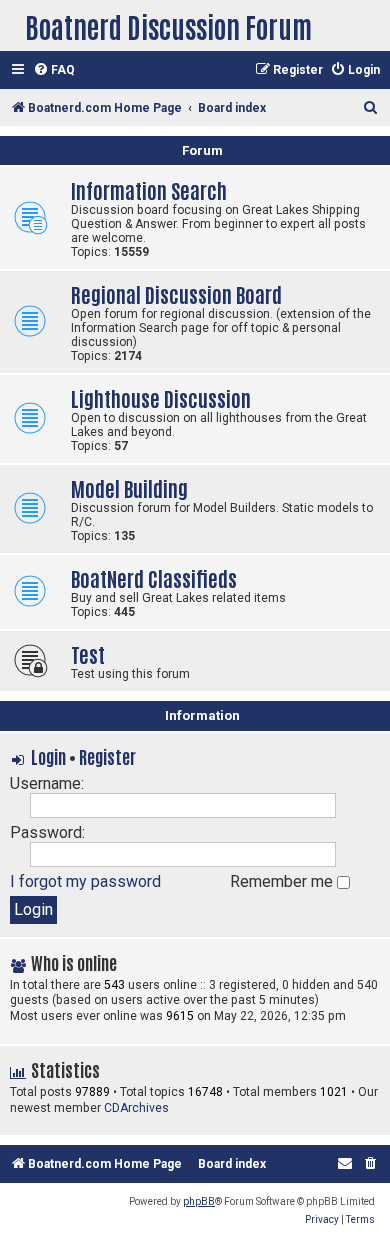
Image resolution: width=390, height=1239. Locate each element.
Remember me (283, 881)
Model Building (129, 487)
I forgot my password (85, 881)
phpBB (199, 1201)
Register (107, 756)
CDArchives (136, 1108)
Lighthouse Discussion (161, 397)
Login (48, 756)
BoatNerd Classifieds (154, 577)
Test (88, 653)
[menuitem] (54, 70)
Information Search (149, 189)
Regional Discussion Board (176, 293)
